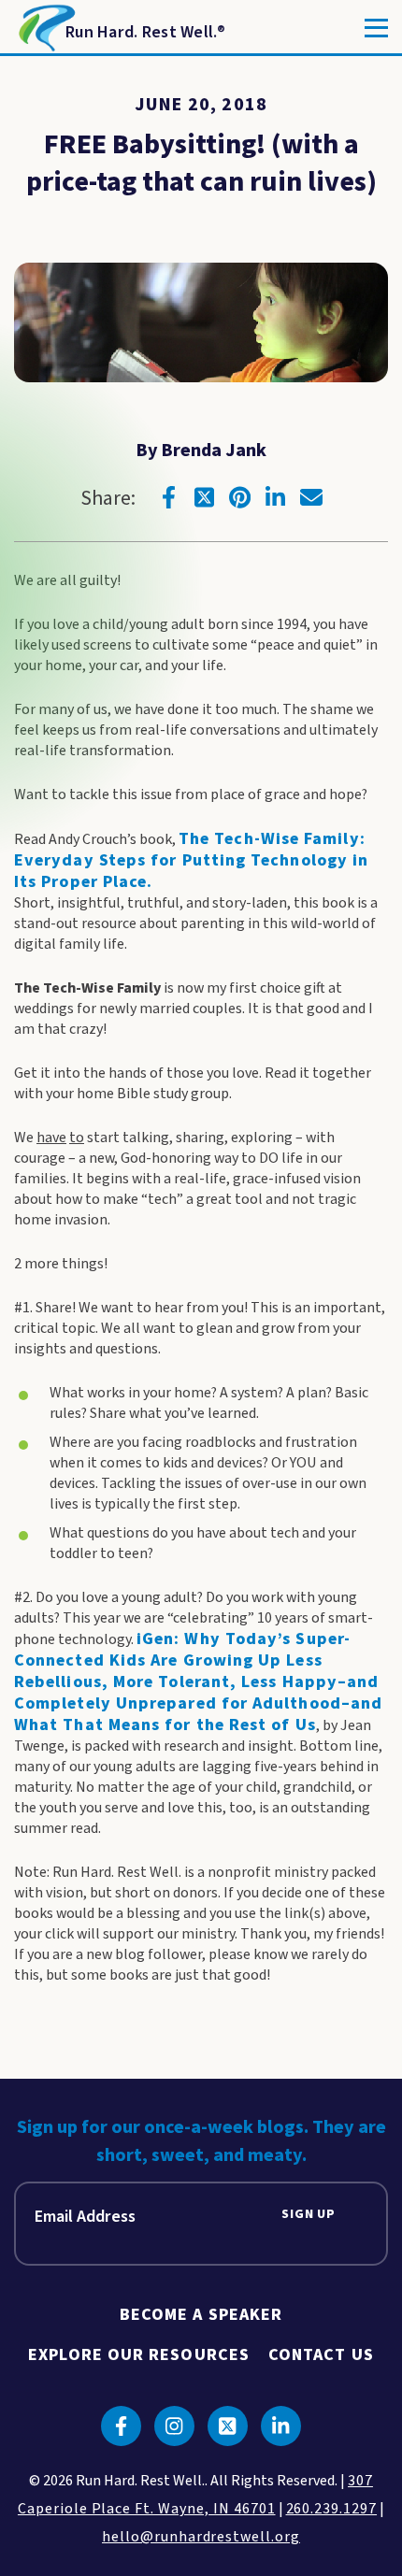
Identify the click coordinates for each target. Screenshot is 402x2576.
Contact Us (321, 2355)
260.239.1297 (332, 2509)
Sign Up (309, 2215)
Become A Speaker (201, 2315)
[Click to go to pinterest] (240, 497)
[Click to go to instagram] (174, 2426)
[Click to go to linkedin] (276, 497)
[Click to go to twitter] (205, 497)
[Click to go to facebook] (169, 497)
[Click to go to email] (311, 497)
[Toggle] (376, 28)
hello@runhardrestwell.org (201, 2537)
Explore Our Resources (139, 2355)
